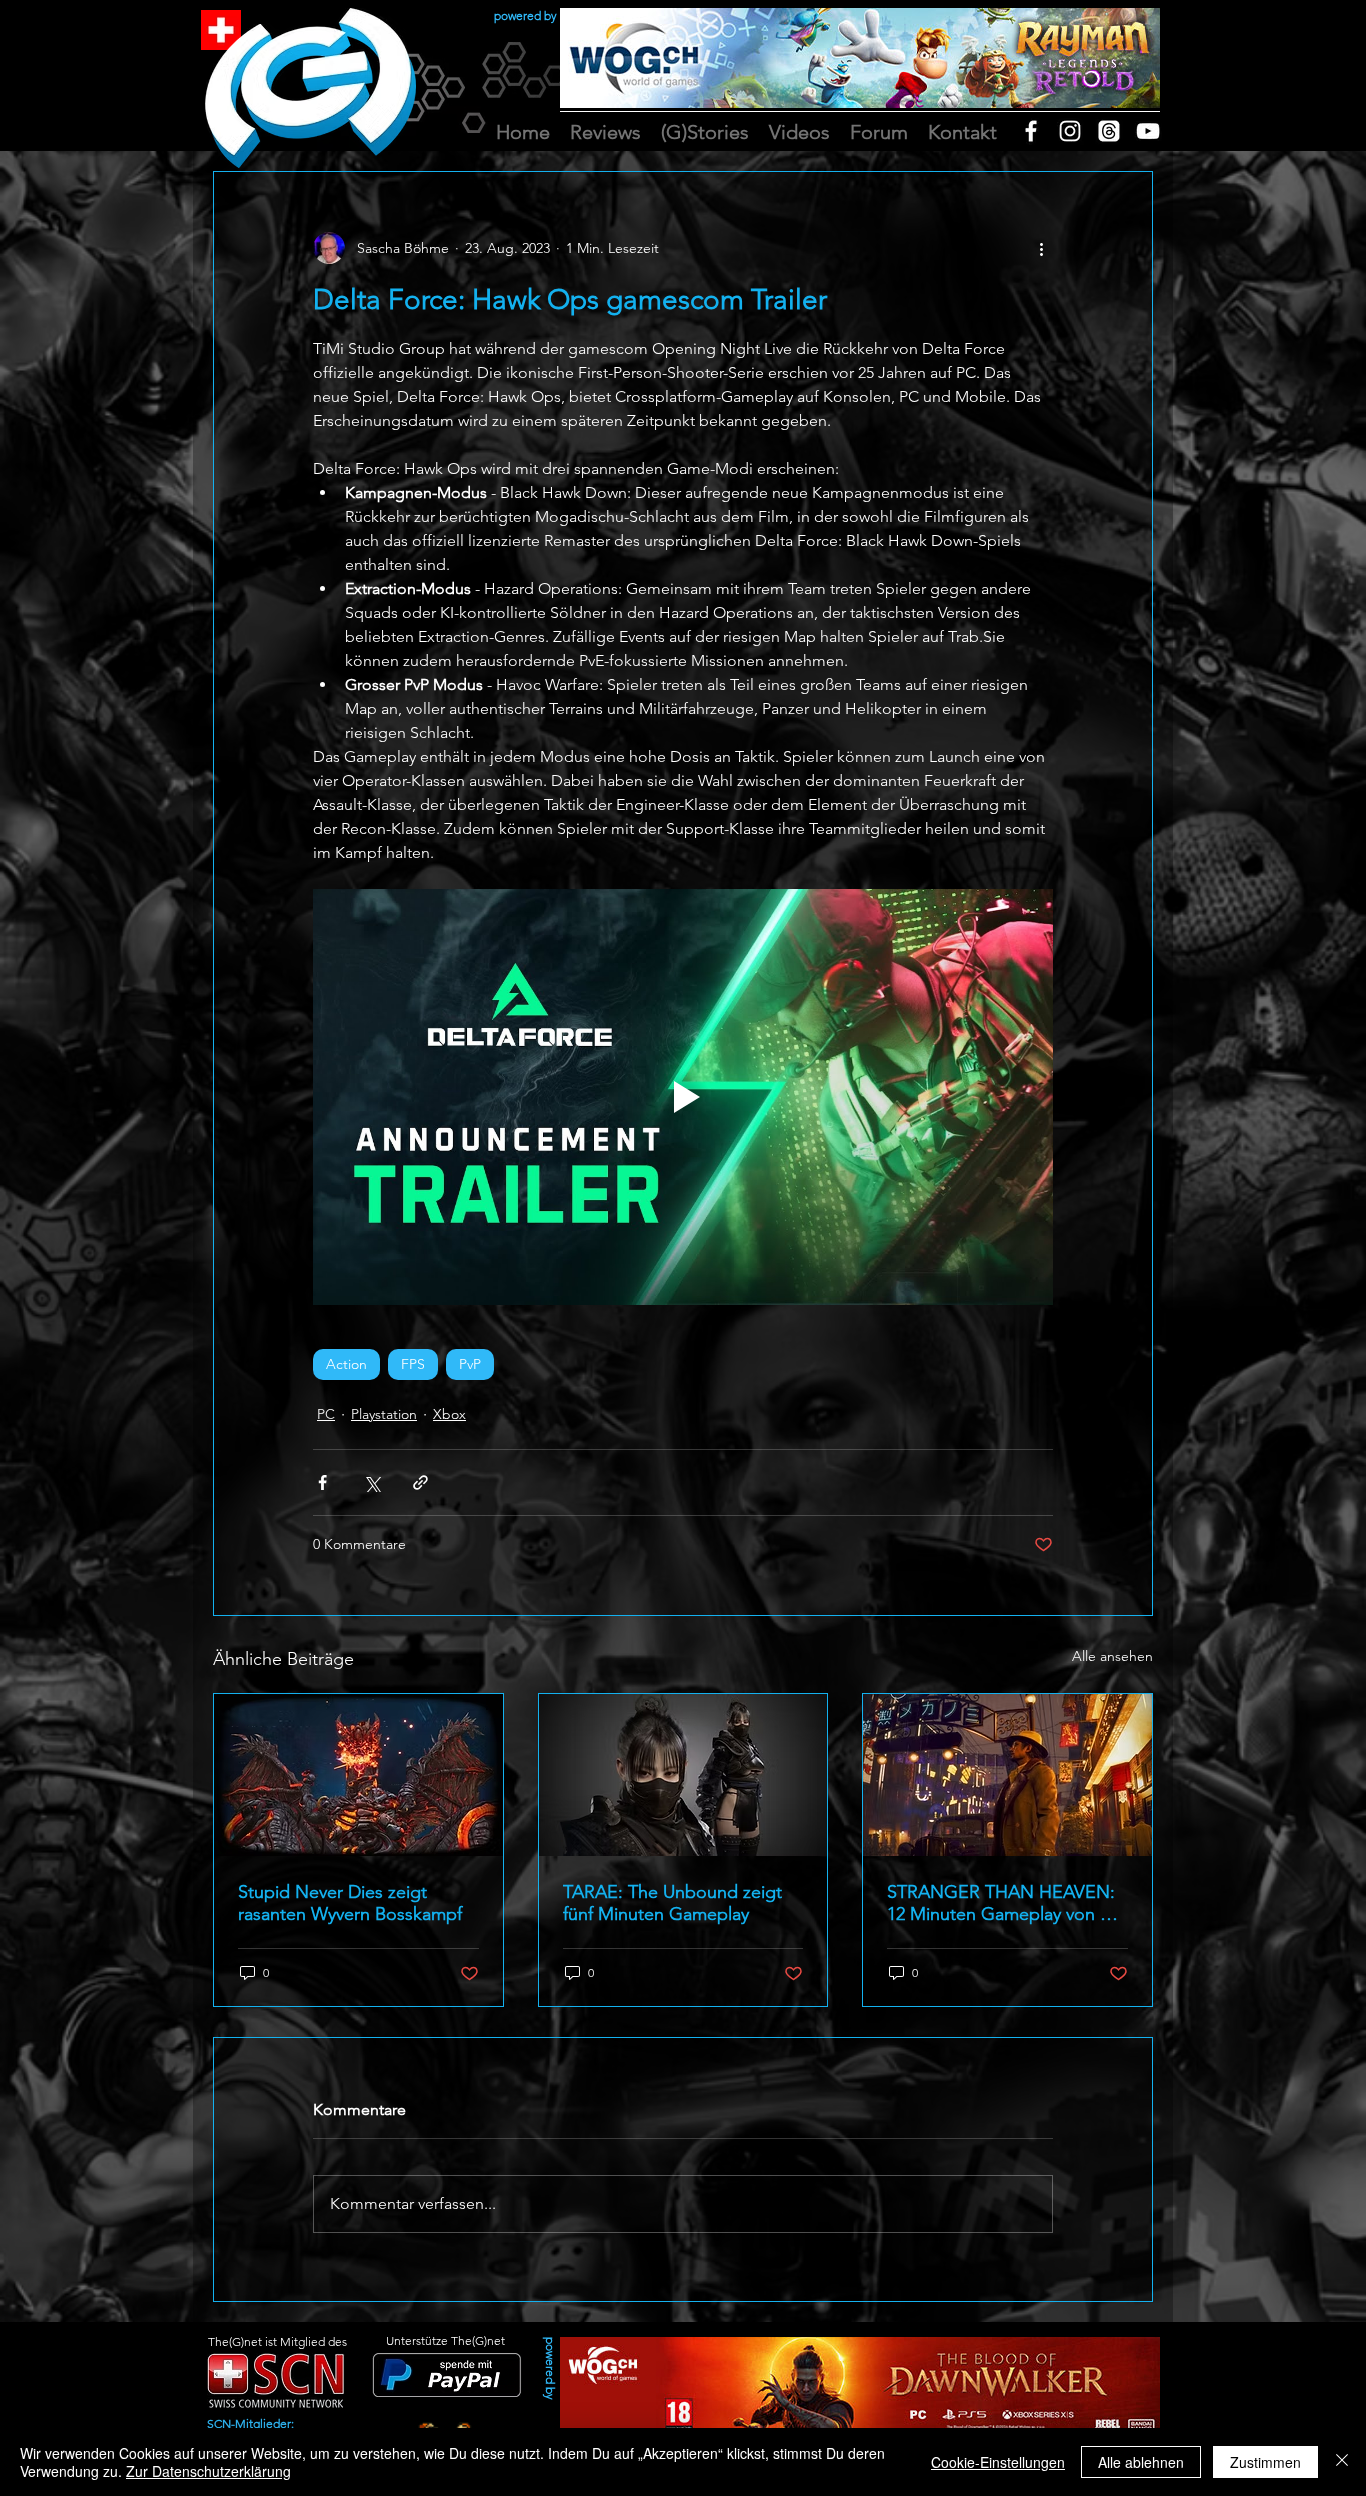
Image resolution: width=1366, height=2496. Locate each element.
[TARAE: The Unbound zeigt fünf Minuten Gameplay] (683, 1775)
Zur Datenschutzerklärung (208, 2471)
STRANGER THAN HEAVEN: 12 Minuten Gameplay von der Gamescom (1007, 1903)
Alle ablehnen (1141, 2462)
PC (326, 1414)
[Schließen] (1342, 2462)
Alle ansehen (1112, 1656)
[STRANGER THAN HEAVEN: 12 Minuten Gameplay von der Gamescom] (1007, 1775)
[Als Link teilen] (420, 1482)
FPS (413, 1364)
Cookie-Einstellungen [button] (998, 2462)
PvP (470, 1364)
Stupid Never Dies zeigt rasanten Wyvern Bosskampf (350, 1903)
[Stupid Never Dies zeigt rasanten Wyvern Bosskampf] (358, 1775)
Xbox (449, 1414)
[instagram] (1070, 131)
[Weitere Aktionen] (1041, 248)
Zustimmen (1265, 2462)
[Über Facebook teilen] (322, 1482)
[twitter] (1109, 131)
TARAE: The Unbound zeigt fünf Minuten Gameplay (672, 1903)
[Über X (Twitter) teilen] (371, 1482)
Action (346, 1364)
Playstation (384, 1414)
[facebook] (1031, 131)
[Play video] (683, 1097)
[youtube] (1148, 131)
